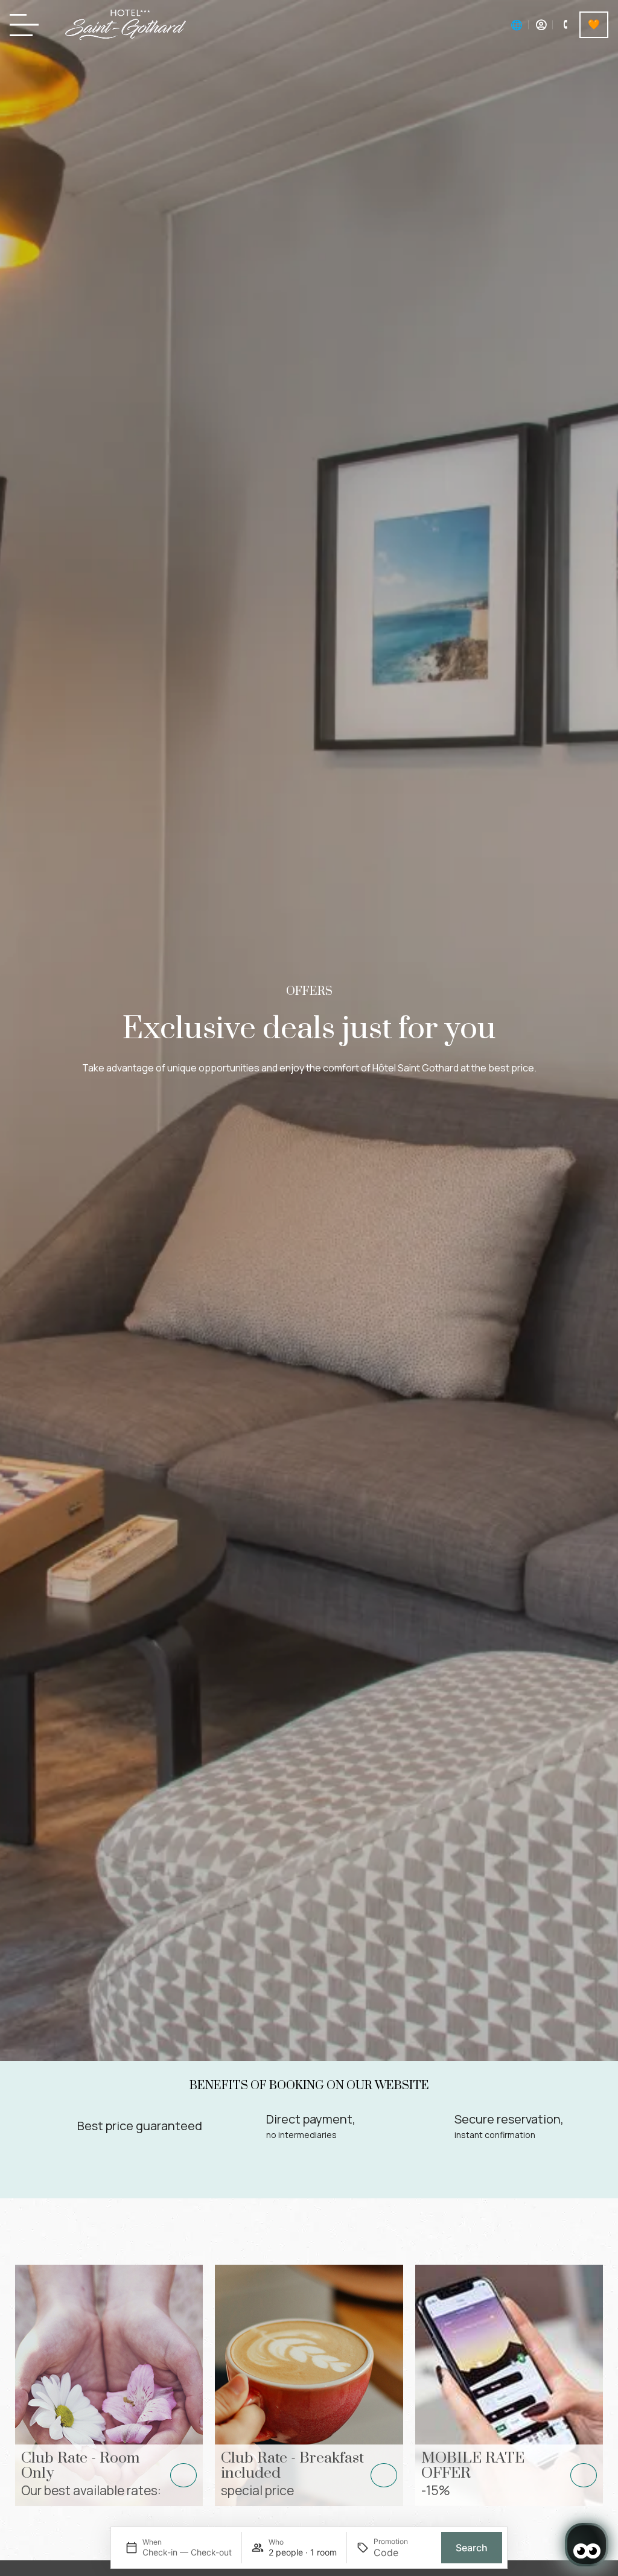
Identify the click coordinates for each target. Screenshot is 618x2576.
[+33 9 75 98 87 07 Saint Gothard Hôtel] (565, 25)
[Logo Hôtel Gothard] (126, 25)
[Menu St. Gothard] (28, 25)
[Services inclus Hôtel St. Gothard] (594, 25)
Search (472, 2548)
